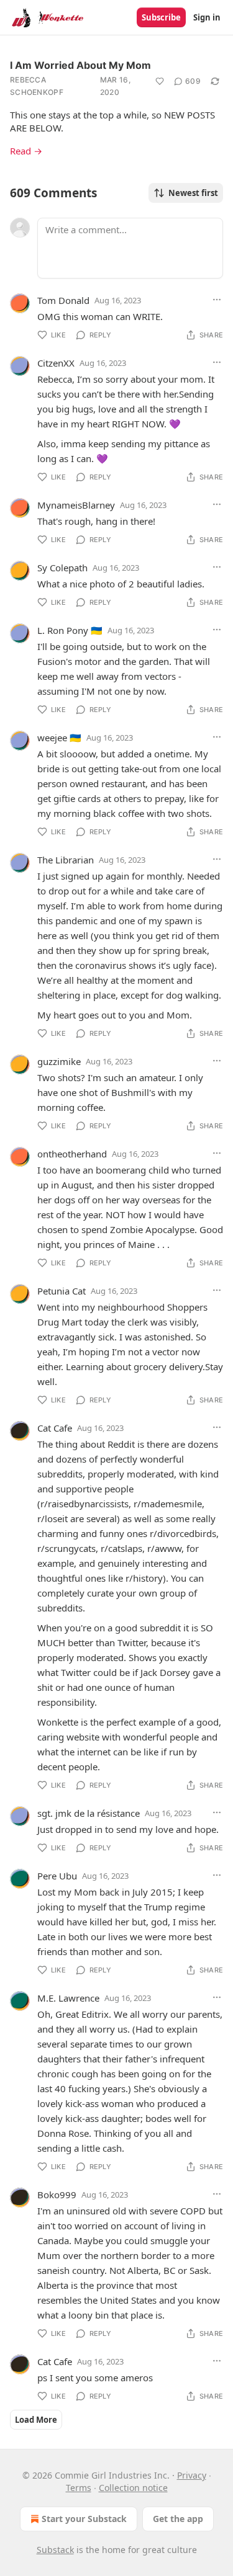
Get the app (178, 2519)
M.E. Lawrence (68, 1998)
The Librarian (66, 860)
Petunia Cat (62, 1291)
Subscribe (161, 17)
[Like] (160, 81)
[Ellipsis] (217, 300)
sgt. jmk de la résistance (89, 1813)
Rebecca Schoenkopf (37, 86)
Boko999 (57, 2195)
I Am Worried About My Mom (80, 65)
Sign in (207, 17)
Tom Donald (63, 300)
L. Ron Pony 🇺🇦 (70, 630)
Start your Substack (84, 2519)
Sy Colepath (62, 568)
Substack (55, 2550)
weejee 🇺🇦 (59, 738)
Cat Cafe (55, 1428)
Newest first (193, 193)
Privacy (192, 2475)
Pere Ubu (57, 1876)
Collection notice (133, 2488)
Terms (79, 2488)
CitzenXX (56, 363)
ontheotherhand (72, 1154)
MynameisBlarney (76, 505)
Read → (26, 151)
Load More (36, 2420)
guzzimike (59, 1061)
